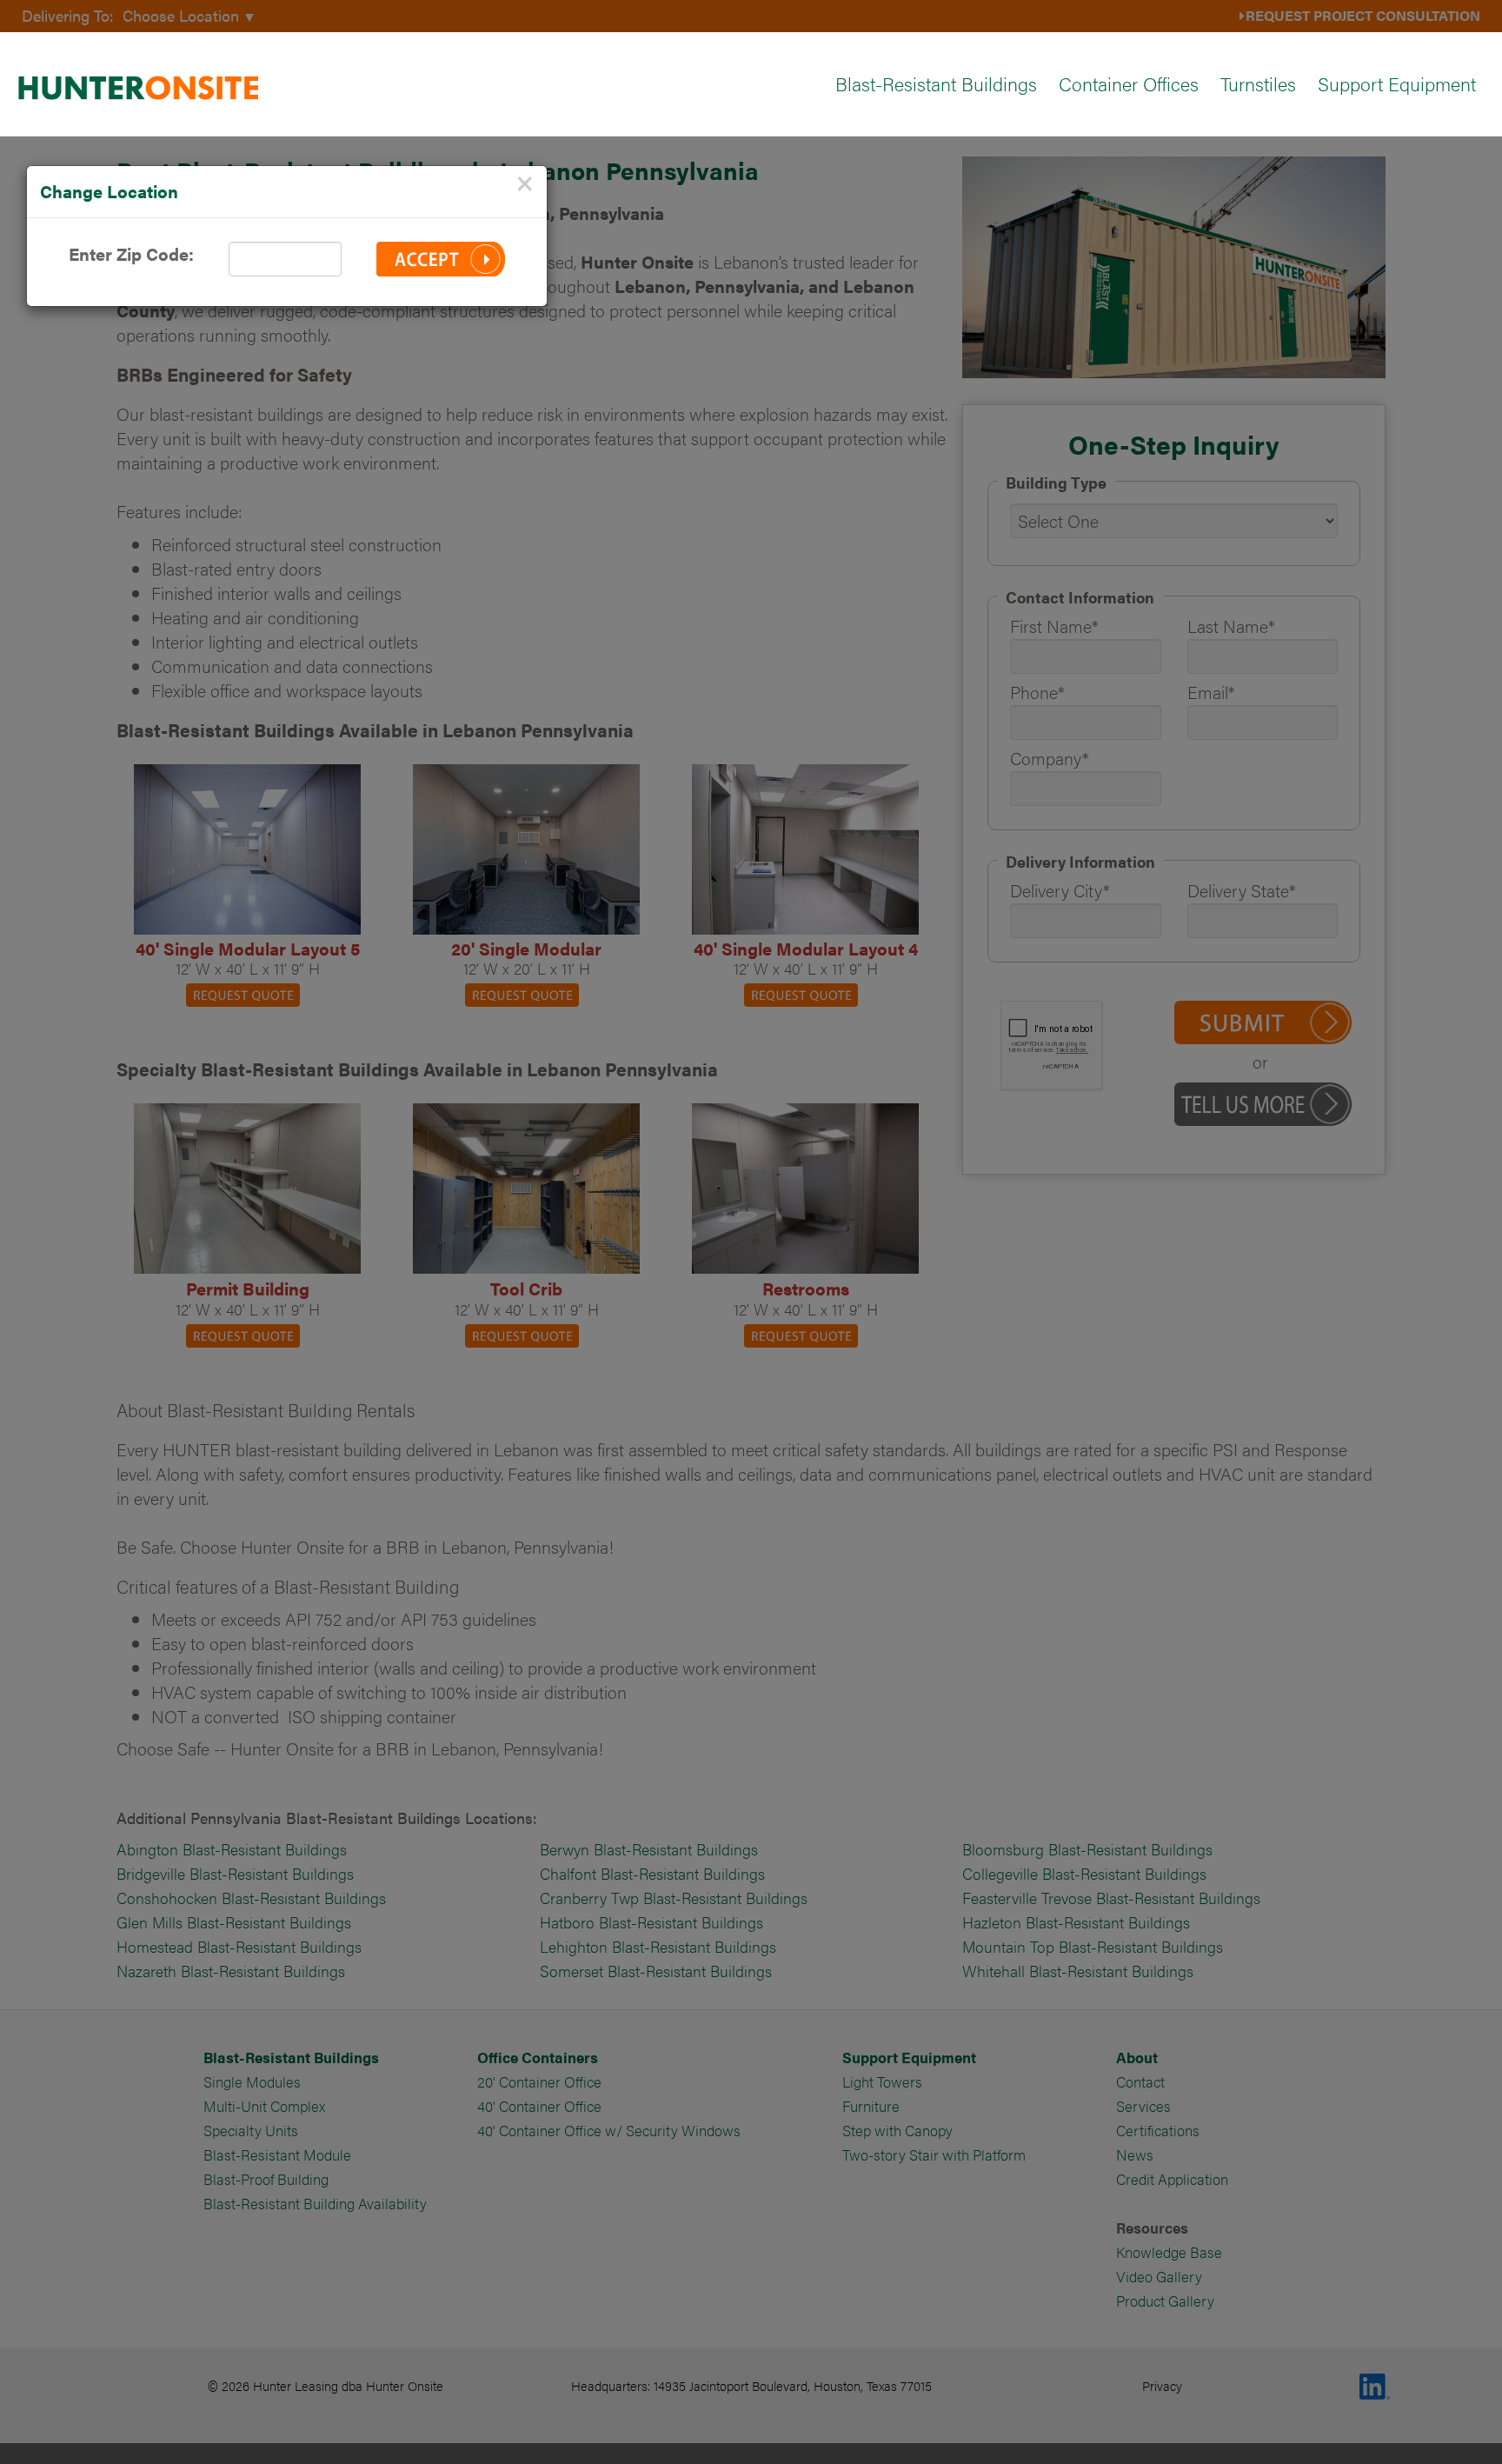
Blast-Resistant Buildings (936, 83)
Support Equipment (1397, 83)
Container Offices (1129, 83)
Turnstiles (1258, 83)
